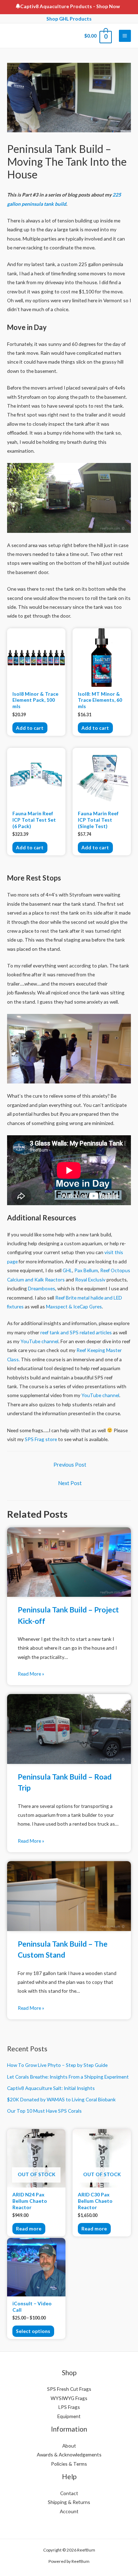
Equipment (69, 2416)
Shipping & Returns (69, 2502)
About (69, 2446)
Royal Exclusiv (90, 1279)
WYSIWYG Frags (69, 2398)
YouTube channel (39, 1341)
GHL (67, 1270)
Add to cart (30, 728)
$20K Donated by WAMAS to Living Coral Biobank (61, 2099)
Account (69, 2511)
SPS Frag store (41, 1439)
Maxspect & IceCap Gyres (74, 1306)
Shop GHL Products (69, 19)
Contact (69, 2493)
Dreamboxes (42, 1288)
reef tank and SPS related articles (76, 1332)
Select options (33, 2331)
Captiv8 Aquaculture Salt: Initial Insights (51, 2088)
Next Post (70, 1483)
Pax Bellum (86, 1270)
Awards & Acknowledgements (69, 2454)
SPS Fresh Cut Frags (69, 2389)
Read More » (31, 1674)
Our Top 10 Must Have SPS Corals (44, 2111)
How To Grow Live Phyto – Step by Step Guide (57, 2065)
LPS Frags (69, 2407)
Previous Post (70, 1465)
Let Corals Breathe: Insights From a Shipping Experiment (68, 2077)
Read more (29, 2229)
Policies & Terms (69, 2464)
